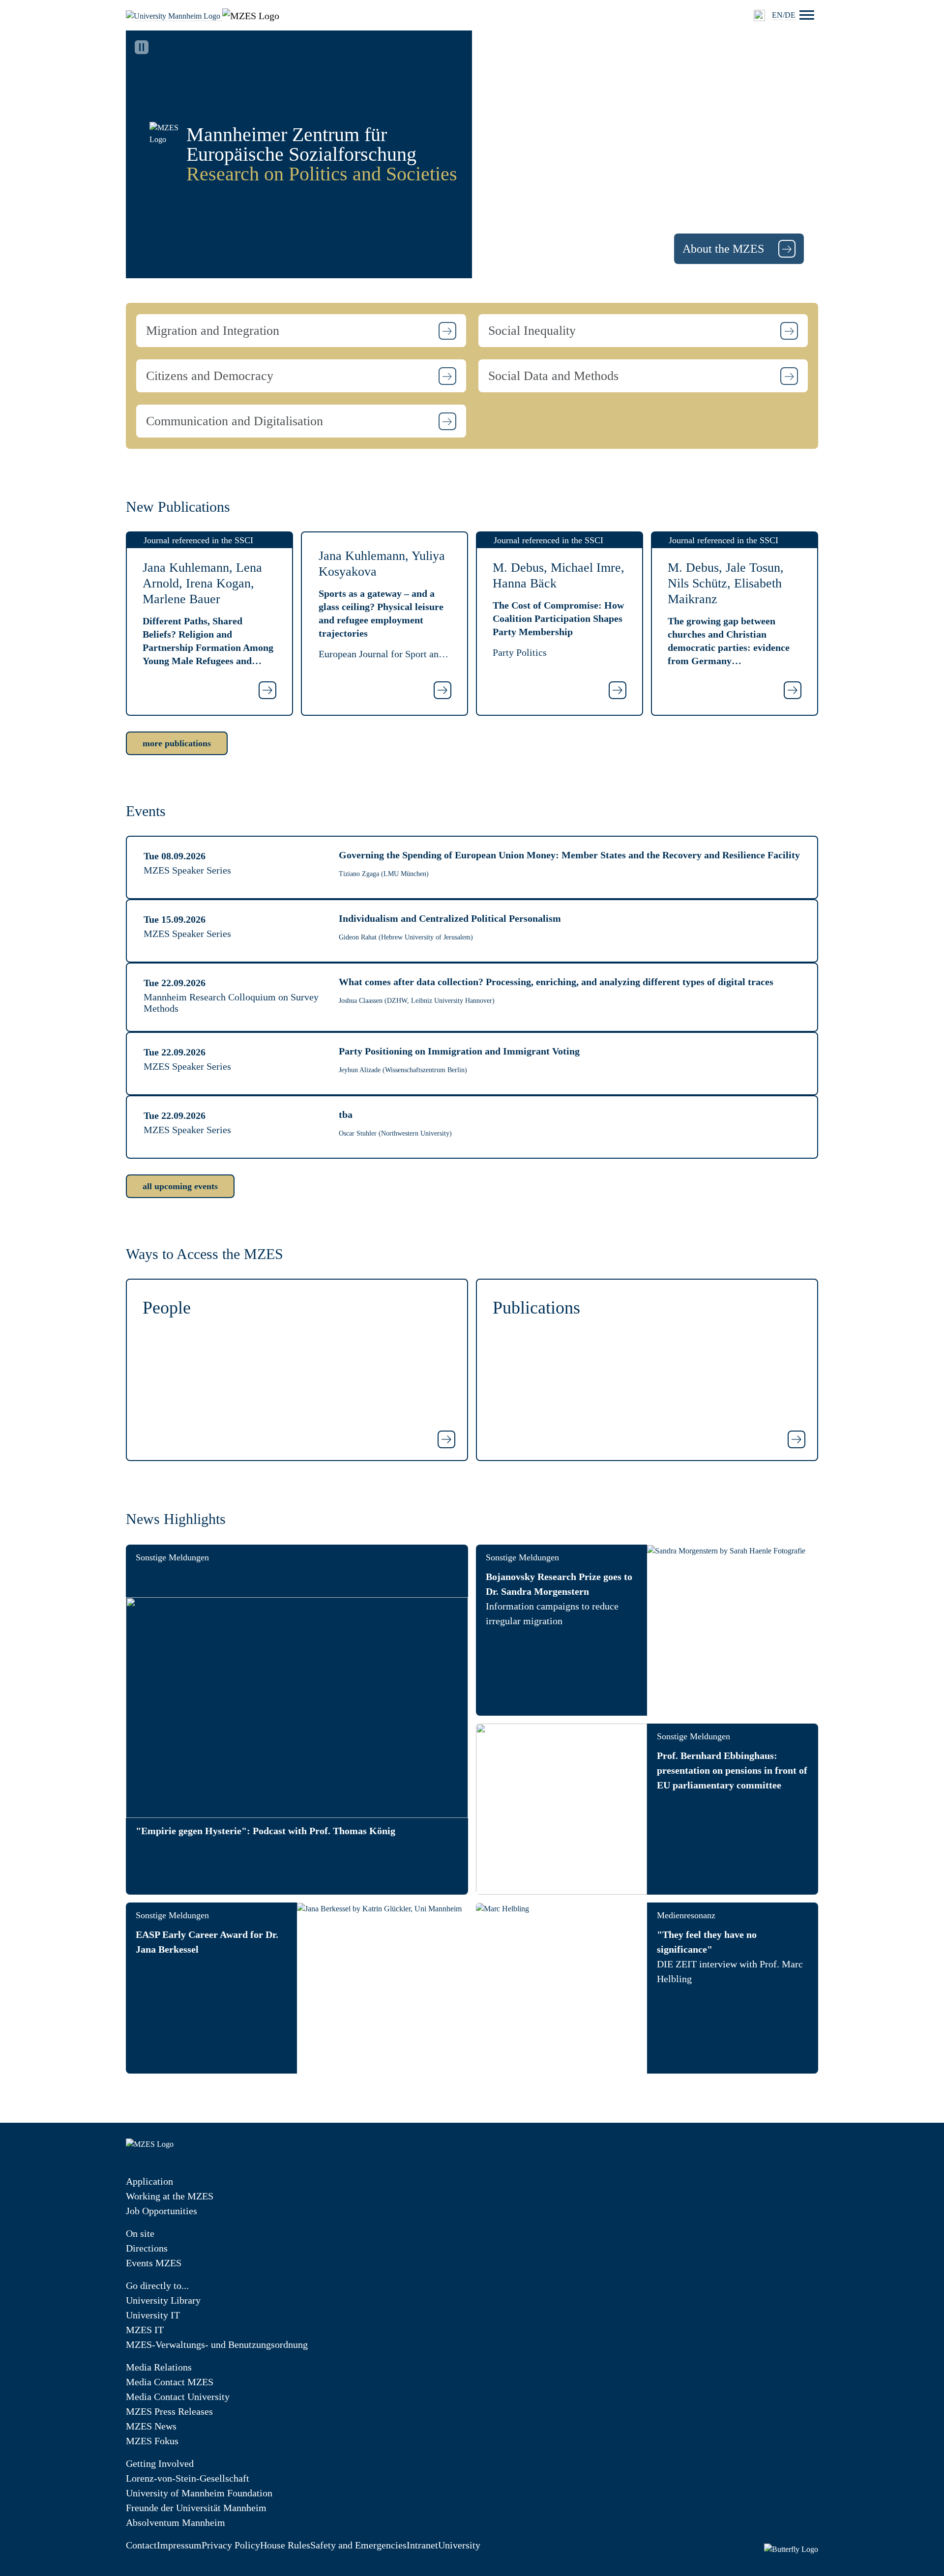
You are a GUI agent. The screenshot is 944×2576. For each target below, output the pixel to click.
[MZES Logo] (251, 15)
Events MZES (154, 2263)
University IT (153, 2315)
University (459, 2545)
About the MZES (725, 249)
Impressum (179, 2545)
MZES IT (145, 2330)
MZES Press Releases (169, 2411)
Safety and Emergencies (358, 2545)
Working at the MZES (170, 2196)
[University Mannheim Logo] (174, 15)
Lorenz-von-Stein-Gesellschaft (188, 2478)
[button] (301, 331)
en (777, 15)
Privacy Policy (231, 2545)
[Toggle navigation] (807, 15)
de (790, 15)
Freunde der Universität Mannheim (196, 2508)
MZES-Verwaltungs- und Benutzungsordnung (217, 2344)
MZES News (151, 2426)
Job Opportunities (162, 2211)
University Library (163, 2300)
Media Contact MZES (170, 2382)
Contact (141, 2545)
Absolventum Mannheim (176, 2522)
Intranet (422, 2545)
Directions (147, 2248)
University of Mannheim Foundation (199, 2493)
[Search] (759, 15)
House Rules (285, 2545)
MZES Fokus (152, 2441)
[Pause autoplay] (142, 47)
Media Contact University (178, 2397)
